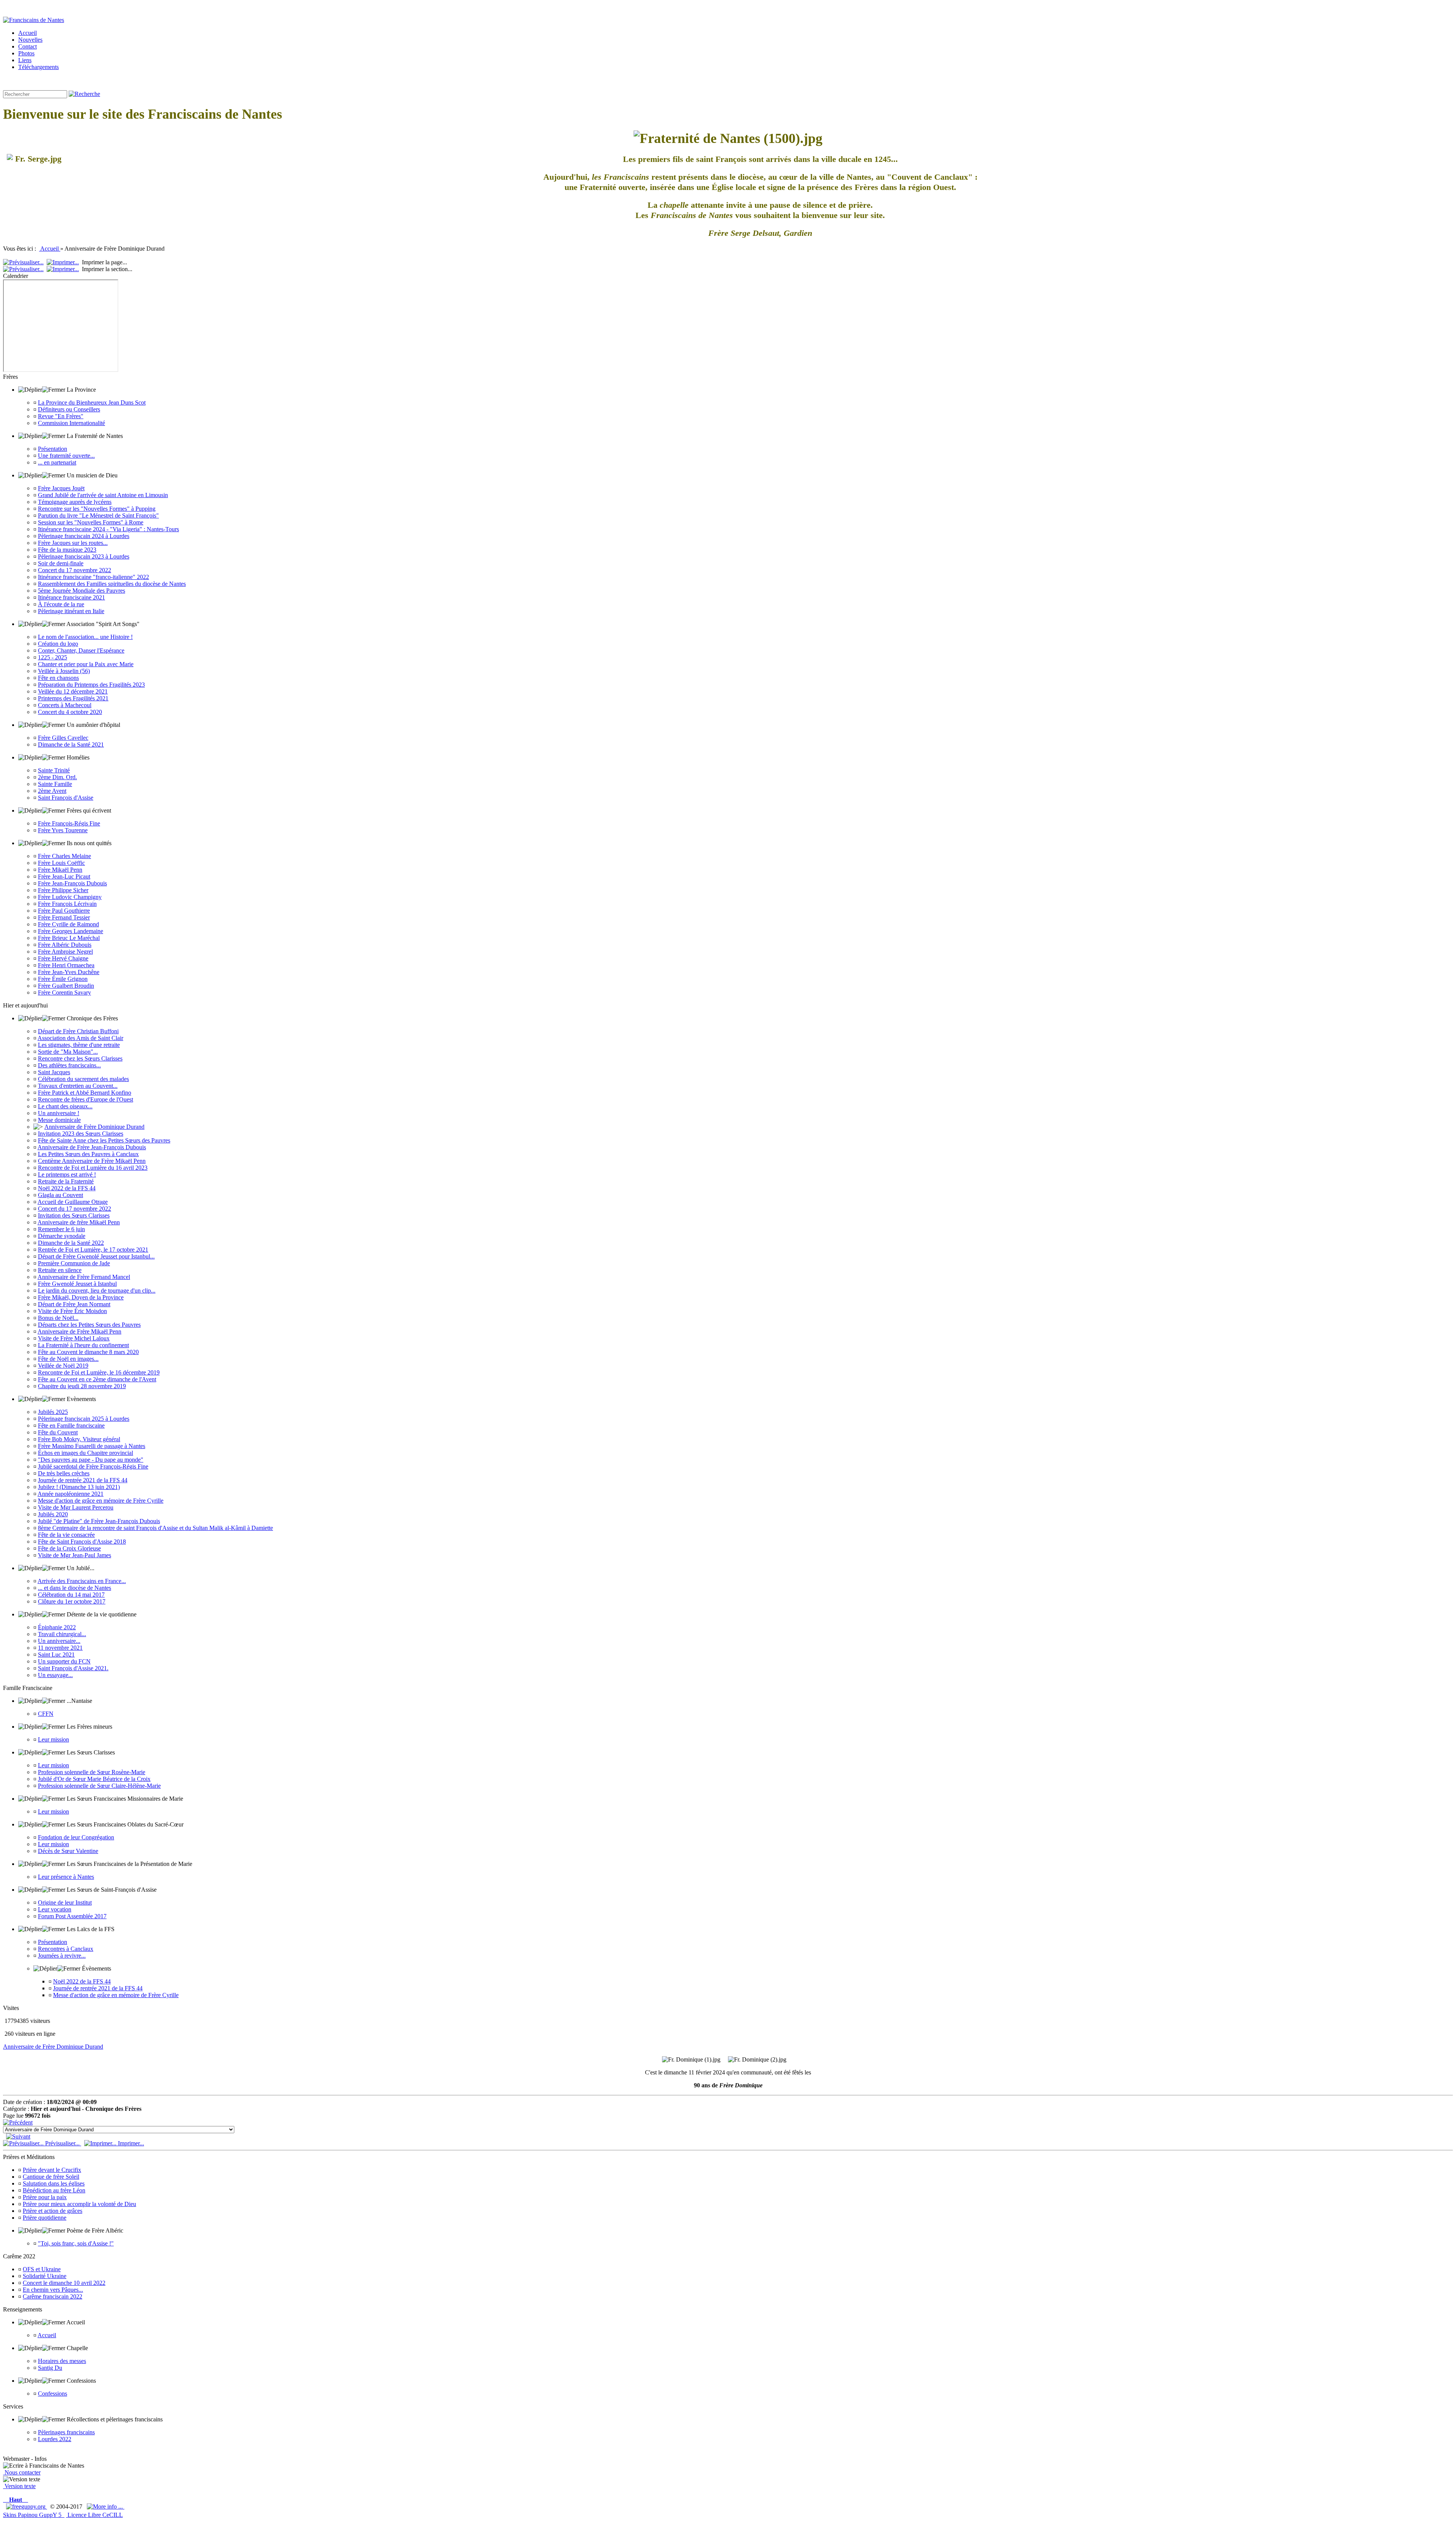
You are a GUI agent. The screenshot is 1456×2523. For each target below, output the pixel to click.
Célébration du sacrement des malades (83, 1079)
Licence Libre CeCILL (94, 2515)
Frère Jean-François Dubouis (72, 883)
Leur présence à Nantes (66, 1877)
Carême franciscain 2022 (53, 2296)
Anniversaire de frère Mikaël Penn (79, 1222)
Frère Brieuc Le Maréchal (69, 938)
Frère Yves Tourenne (63, 830)
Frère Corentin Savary (64, 992)
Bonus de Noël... (58, 1318)
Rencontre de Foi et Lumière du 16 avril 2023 (93, 1168)
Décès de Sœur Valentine (68, 1851)
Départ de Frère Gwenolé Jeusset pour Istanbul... (96, 1256)
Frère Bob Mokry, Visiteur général (79, 1439)
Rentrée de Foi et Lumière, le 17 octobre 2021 (93, 1250)
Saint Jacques (54, 1072)
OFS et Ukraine (42, 2269)
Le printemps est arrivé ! (67, 1174)
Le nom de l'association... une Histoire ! (85, 637)
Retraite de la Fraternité (66, 1181)
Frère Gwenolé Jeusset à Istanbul (77, 1284)
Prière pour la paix (45, 2197)
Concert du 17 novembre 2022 (75, 570)
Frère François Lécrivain (67, 904)
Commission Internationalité (71, 423)
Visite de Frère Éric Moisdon (72, 1311)
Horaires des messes (62, 2361)
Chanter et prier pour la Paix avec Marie (86, 664)
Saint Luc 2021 (56, 1655)
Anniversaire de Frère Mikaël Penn (79, 1331)
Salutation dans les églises (54, 2183)
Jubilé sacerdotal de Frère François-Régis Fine (93, 1466)
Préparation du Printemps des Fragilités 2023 (91, 685)
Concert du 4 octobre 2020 (70, 712)
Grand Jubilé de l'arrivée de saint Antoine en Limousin (103, 495)
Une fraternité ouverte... (66, 456)
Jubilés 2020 (53, 1514)
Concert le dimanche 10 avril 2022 (64, 2283)
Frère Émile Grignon (63, 979)
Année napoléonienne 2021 (71, 1494)
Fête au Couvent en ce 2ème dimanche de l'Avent (97, 1379)
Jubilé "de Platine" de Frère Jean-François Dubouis (99, 1521)
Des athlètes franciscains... (69, 1065)
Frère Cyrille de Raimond (68, 924)
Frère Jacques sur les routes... (73, 543)
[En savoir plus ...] (106, 2507)
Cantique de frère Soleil (51, 2177)
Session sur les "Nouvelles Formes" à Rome (91, 522)
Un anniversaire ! (59, 1113)
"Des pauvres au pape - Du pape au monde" (91, 1460)
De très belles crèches (64, 1473)
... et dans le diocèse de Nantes (75, 1588)
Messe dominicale (59, 1120)
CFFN (46, 1714)
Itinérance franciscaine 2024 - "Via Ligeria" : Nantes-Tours (108, 529)
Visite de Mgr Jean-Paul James (75, 1555)
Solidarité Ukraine (45, 2276)
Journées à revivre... (62, 1956)
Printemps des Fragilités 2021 (73, 698)
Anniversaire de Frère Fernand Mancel (84, 1277)
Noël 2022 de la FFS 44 (67, 1188)
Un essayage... (55, 1675)
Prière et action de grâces (53, 2211)
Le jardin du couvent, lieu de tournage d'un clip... (97, 1291)
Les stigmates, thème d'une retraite (79, 1045)
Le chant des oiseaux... (65, 1106)
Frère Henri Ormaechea (66, 965)
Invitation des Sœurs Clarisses (74, 1215)
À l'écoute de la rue (61, 604)
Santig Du (50, 2368)
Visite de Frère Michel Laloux (74, 1338)
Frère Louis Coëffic (61, 863)
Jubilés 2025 (53, 1412)
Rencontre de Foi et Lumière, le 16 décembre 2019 (99, 1372)
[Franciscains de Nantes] (34, 20)
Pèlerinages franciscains (66, 2432)
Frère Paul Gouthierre (64, 911)
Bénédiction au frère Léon (54, 2190)
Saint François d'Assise (66, 798)
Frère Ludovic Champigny (70, 897)
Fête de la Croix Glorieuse (69, 1548)
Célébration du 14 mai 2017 (71, 1595)
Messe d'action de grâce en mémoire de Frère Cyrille (101, 1501)
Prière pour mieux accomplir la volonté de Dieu (79, 2204)
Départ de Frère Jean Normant (74, 1304)
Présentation (53, 449)
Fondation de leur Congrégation (76, 1837)
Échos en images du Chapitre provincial (86, 1453)
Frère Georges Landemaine (71, 931)
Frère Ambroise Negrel (65, 952)
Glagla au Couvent (60, 1195)
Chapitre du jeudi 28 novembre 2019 (82, 1386)
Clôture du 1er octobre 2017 (72, 1601)
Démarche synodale (62, 1236)
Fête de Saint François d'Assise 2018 (82, 1542)
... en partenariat (57, 462)
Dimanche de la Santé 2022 (71, 1243)
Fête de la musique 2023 (67, 550)
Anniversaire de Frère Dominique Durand (94, 1127)
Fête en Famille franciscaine (71, 1425)
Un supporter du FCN (64, 1661)
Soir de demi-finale (61, 563)
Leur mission (53, 1739)
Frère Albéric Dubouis (65, 945)
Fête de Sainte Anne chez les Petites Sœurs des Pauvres (104, 1140)
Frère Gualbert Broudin (66, 986)
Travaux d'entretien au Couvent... (78, 1086)
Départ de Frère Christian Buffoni (78, 1031)
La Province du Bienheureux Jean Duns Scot (92, 402)
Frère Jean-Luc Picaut (64, 876)
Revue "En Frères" (61, 416)
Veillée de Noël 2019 (63, 1366)
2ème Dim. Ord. (57, 777)
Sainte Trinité (54, 770)
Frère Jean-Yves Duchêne (69, 972)
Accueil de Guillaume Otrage (73, 1202)
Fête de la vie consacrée (66, 1535)
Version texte (19, 2486)
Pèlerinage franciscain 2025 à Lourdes (84, 1419)
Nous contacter (22, 2472)
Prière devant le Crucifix (52, 2170)
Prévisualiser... (62, 2143)
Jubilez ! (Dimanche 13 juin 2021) (79, 1487)
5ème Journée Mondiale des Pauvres (82, 591)
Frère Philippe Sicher (63, 890)
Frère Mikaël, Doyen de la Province (81, 1297)
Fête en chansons (58, 678)
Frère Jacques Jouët (61, 488)
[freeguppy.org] (27, 2507)
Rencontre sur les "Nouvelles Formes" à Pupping (97, 509)
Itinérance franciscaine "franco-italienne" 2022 (93, 577)
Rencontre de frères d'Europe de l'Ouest (86, 1099)
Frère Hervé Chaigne (63, 958)
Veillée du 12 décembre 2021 (73, 691)
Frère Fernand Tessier (64, 917)
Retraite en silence (60, 1270)
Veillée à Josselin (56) (64, 671)
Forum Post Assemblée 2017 (72, 1916)
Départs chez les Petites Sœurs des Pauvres (89, 1325)
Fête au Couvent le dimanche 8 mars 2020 (88, 1352)
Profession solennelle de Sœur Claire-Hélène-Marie (99, 1786)
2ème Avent (52, 791)
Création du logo (58, 644)
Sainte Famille (55, 784)
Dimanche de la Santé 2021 (71, 745)
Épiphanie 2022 (57, 1627)
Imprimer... (130, 2143)
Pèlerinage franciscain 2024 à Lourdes (84, 536)
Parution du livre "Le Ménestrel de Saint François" (98, 515)
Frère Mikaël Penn (60, 870)
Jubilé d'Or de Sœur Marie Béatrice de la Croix (94, 1779)
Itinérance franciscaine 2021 (71, 597)
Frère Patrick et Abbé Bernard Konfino (85, 1093)
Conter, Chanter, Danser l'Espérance (81, 650)
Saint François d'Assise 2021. (73, 1668)
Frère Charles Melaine (64, 856)
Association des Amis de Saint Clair (80, 1038)
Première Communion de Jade (74, 1263)
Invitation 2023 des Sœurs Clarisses (81, 1134)
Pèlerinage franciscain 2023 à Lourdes (84, 556)
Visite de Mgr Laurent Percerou (76, 1507)
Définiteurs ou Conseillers (69, 409)
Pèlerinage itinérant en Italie (71, 611)
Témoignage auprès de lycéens (75, 502)
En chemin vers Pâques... (53, 2290)
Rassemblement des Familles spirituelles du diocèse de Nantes (112, 584)
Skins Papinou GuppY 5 (34, 2515)
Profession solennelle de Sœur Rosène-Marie (92, 1772)
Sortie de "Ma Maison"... (68, 1052)
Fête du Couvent (58, 1432)
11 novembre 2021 (60, 1648)
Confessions (53, 2394)
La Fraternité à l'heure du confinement (83, 1345)
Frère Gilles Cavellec (63, 738)
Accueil (50, 249)
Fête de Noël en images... (68, 1359)
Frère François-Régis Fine (69, 823)
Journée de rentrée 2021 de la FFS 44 (83, 1480)
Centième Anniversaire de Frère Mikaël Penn (92, 1161)
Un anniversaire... (59, 1641)
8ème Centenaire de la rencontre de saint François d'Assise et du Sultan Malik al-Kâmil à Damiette (155, 1528)
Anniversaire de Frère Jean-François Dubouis (92, 1147)
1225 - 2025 (53, 657)
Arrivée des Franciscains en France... (82, 1581)
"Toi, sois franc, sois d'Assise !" (76, 2243)
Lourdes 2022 (55, 2439)
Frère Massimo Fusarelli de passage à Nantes (92, 1446)
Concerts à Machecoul (65, 705)
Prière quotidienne (45, 2218)
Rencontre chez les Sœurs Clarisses (80, 1058)
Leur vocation (55, 1909)
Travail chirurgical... (62, 1634)
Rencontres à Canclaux (66, 1949)
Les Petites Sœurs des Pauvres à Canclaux (88, 1154)
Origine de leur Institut (65, 1902)
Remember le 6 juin (61, 1229)
